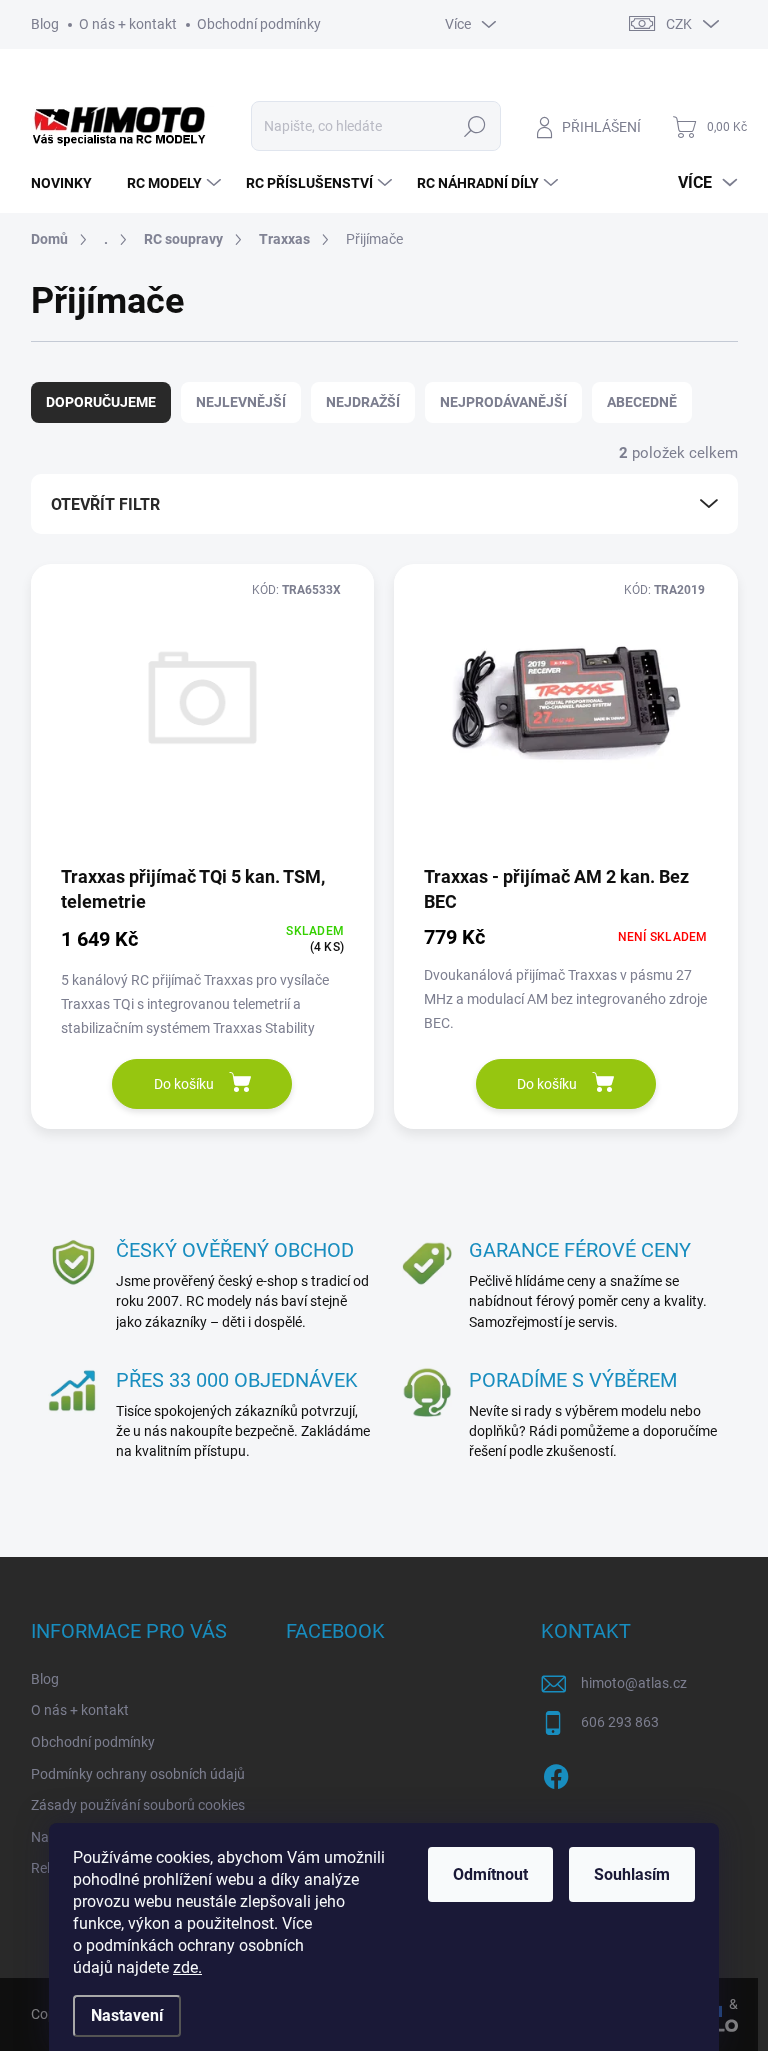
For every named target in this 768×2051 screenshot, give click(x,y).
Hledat (474, 126)
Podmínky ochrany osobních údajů (138, 1774)
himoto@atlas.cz (634, 1683)
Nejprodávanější (503, 402)
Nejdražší (363, 402)
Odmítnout (490, 1874)
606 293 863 (620, 1722)
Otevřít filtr (105, 504)
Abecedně (642, 402)
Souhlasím (632, 1874)
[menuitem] (69, 183)
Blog (45, 24)
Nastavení (127, 2015)
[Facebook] (556, 1773)
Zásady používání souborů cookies (138, 1805)
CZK (679, 24)
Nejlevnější (241, 402)
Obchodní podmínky (259, 24)
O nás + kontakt (128, 24)
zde (187, 1967)
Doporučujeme (101, 402)
